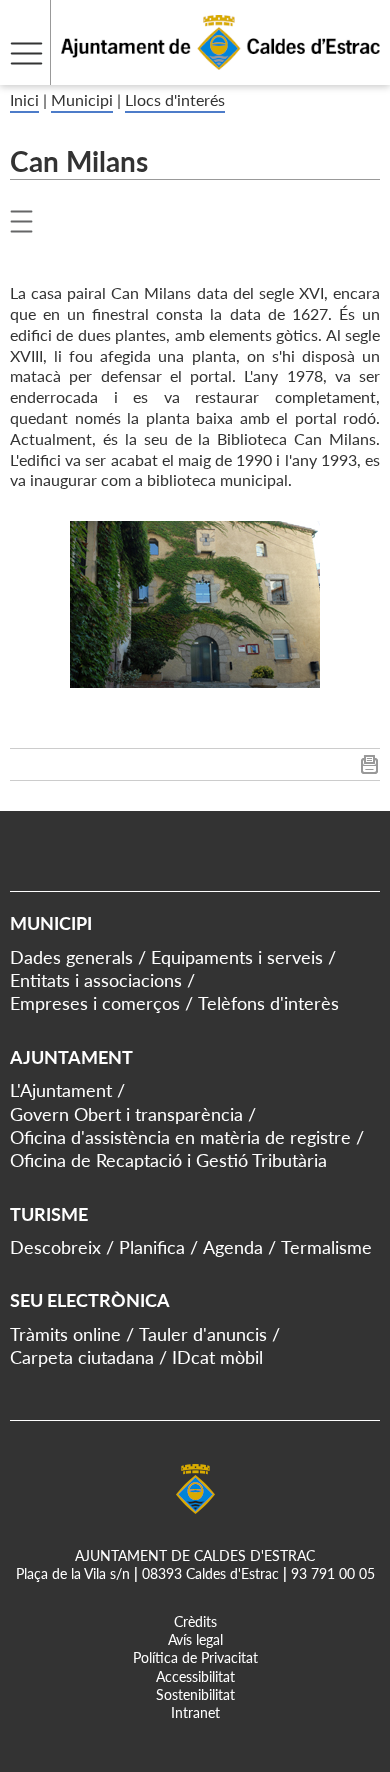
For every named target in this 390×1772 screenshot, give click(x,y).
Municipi (82, 99)
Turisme (49, 1214)
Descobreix (55, 1247)
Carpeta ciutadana (82, 1357)
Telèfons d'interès (268, 1003)
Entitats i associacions (96, 980)
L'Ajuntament (61, 1090)
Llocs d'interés (175, 99)
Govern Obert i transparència (126, 1114)
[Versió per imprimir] (369, 768)
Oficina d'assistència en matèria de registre (180, 1137)
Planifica (152, 1247)
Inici (24, 99)
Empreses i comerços (95, 1003)
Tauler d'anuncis (203, 1334)
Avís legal (195, 1639)
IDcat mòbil (217, 1357)
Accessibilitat (195, 1676)
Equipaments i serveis (237, 957)
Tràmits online (65, 1334)
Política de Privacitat (195, 1657)
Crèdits (195, 1621)
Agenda (233, 1247)
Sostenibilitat (195, 1694)
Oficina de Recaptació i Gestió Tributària (168, 1160)
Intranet (195, 1712)
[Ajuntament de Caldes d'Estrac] (190, 72)
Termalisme (326, 1247)
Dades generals (71, 957)
